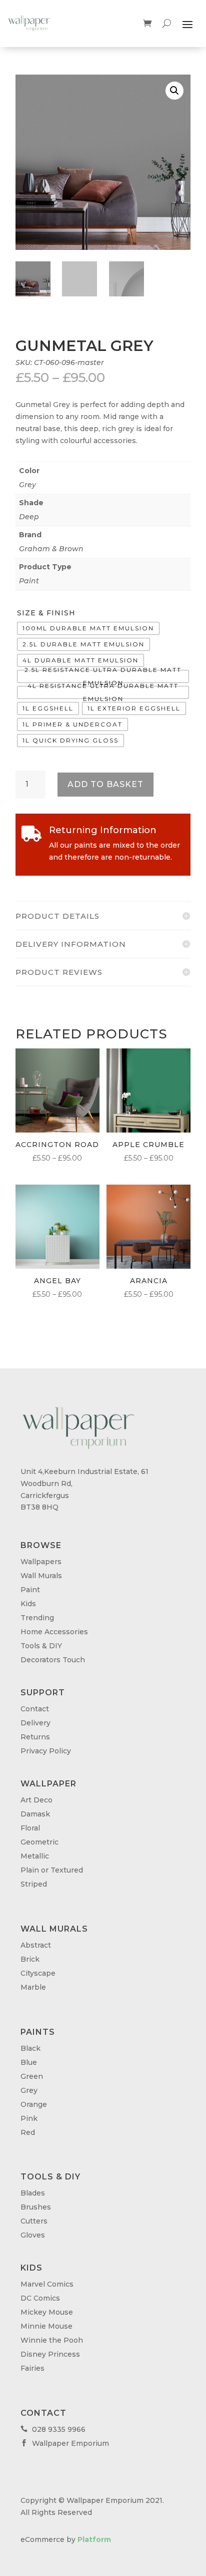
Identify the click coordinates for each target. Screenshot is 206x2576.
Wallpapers (41, 1562)
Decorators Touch (53, 1660)
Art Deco (36, 1800)
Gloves (33, 2235)
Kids (28, 1604)
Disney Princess (50, 2354)
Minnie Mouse (46, 2326)
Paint (29, 581)
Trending (37, 1618)
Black (30, 2048)
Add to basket (105, 784)
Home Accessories (54, 1632)
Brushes (36, 2207)
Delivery (35, 1723)
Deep (29, 517)
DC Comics (40, 2298)
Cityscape (38, 1973)
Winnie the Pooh (52, 2340)
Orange (34, 2104)
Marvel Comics (47, 2284)
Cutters (34, 2221)
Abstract (36, 1945)
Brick (30, 1959)
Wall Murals (41, 1576)
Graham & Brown (51, 549)
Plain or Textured (52, 1870)
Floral (30, 1828)
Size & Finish (46, 613)
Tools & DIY (41, 1646)
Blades (33, 2193)
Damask (35, 1814)
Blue (29, 2062)
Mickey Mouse (47, 2312)
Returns (35, 1737)
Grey (27, 485)
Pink (29, 2118)
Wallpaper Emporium (65, 2443)
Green (32, 2076)
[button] (174, 91)
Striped (34, 1884)
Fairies (32, 2368)
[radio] (88, 628)
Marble (33, 1987)
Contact (35, 1709)
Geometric (39, 1842)
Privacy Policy (46, 1751)
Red (28, 2132)
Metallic (35, 1856)
